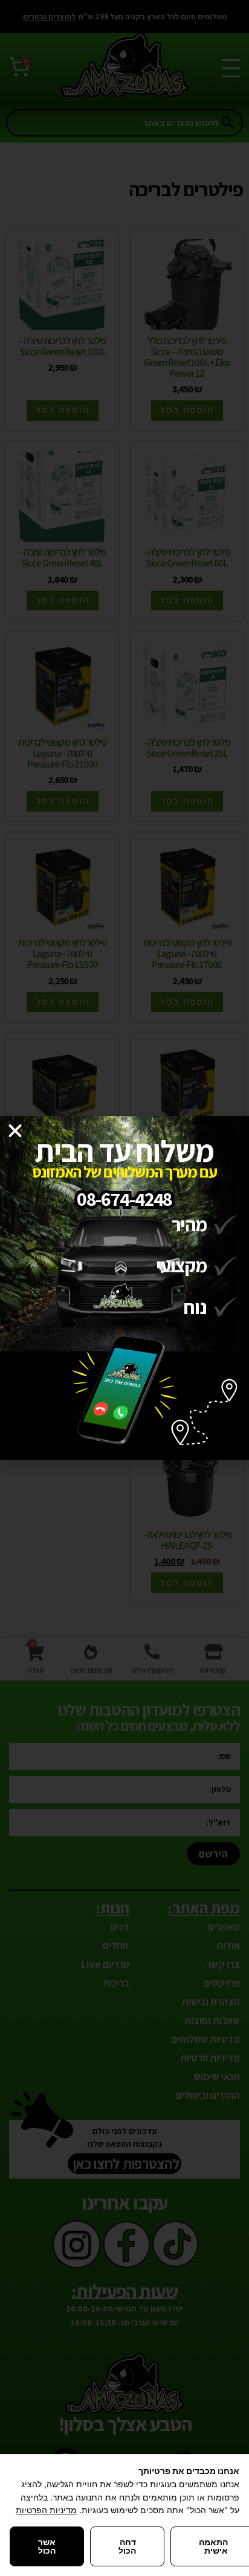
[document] (124, 1288)
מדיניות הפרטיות (46, 2510)
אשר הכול (47, 2546)
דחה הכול (127, 2546)
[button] (15, 1131)
